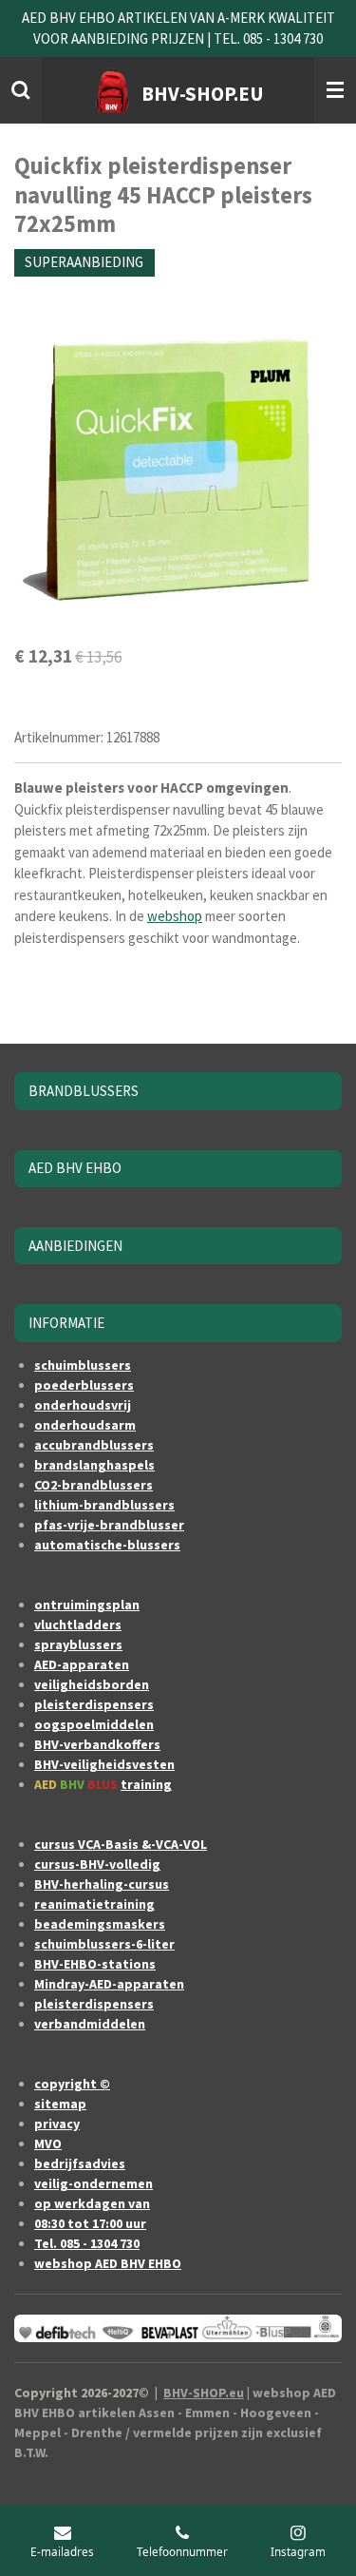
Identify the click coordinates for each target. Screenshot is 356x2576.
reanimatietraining (94, 1904)
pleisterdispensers (94, 1704)
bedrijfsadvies (80, 2163)
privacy (57, 2124)
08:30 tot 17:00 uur (90, 2223)
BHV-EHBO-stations (95, 1964)
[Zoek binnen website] (21, 90)
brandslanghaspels (94, 1465)
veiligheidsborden (92, 1684)
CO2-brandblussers (94, 1485)
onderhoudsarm (85, 1425)
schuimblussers (83, 1365)
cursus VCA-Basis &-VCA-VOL (121, 1844)
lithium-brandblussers (104, 1505)
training (146, 1784)
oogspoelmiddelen (94, 1724)
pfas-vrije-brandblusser (109, 1525)
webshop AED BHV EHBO (108, 2263)
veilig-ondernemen (94, 2183)
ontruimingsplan (87, 1605)
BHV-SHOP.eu (204, 2393)
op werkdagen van (92, 2203)
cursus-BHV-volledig (97, 1864)
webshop (175, 916)
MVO (48, 2143)
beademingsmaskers (100, 1924)
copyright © (72, 2084)
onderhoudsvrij (83, 1405)
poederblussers (84, 1385)
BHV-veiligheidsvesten (104, 1764)
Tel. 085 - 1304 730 (87, 2243)
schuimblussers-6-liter (104, 1944)
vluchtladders (78, 1624)
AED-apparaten (82, 1664)
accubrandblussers (94, 1445)
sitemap (60, 2104)
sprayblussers (78, 1644)
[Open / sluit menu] (335, 90)
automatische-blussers (107, 1545)
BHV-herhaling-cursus (102, 1884)
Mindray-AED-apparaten (109, 1984)
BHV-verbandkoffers (97, 1744)
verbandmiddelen (90, 2024)
